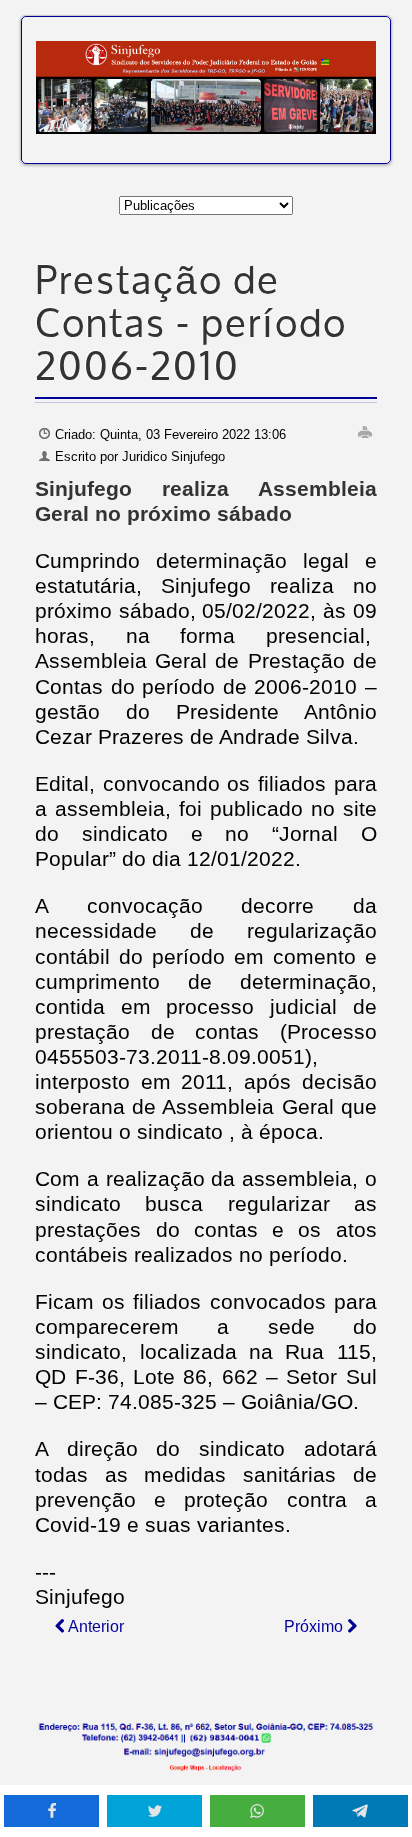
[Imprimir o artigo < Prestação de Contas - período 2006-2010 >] (365, 432)
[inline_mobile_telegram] (360, 1811)
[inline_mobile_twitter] (154, 1811)
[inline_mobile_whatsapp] (257, 1811)
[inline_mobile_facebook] (51, 1811)
